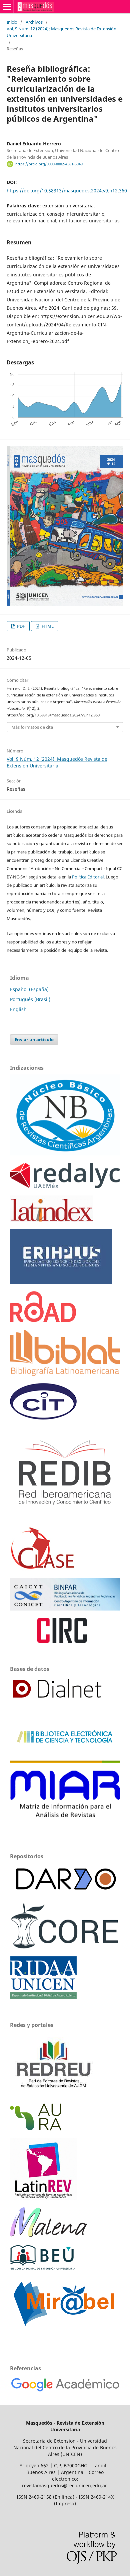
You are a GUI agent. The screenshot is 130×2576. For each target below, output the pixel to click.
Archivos (34, 22)
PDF (20, 626)
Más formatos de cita (32, 727)
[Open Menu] (7, 7)
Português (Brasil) (30, 999)
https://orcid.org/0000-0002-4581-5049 (49, 164)
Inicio (12, 22)
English (18, 1009)
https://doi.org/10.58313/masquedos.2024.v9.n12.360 (67, 191)
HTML (47, 626)
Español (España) (29, 989)
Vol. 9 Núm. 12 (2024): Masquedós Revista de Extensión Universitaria (61, 32)
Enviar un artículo (34, 1039)
